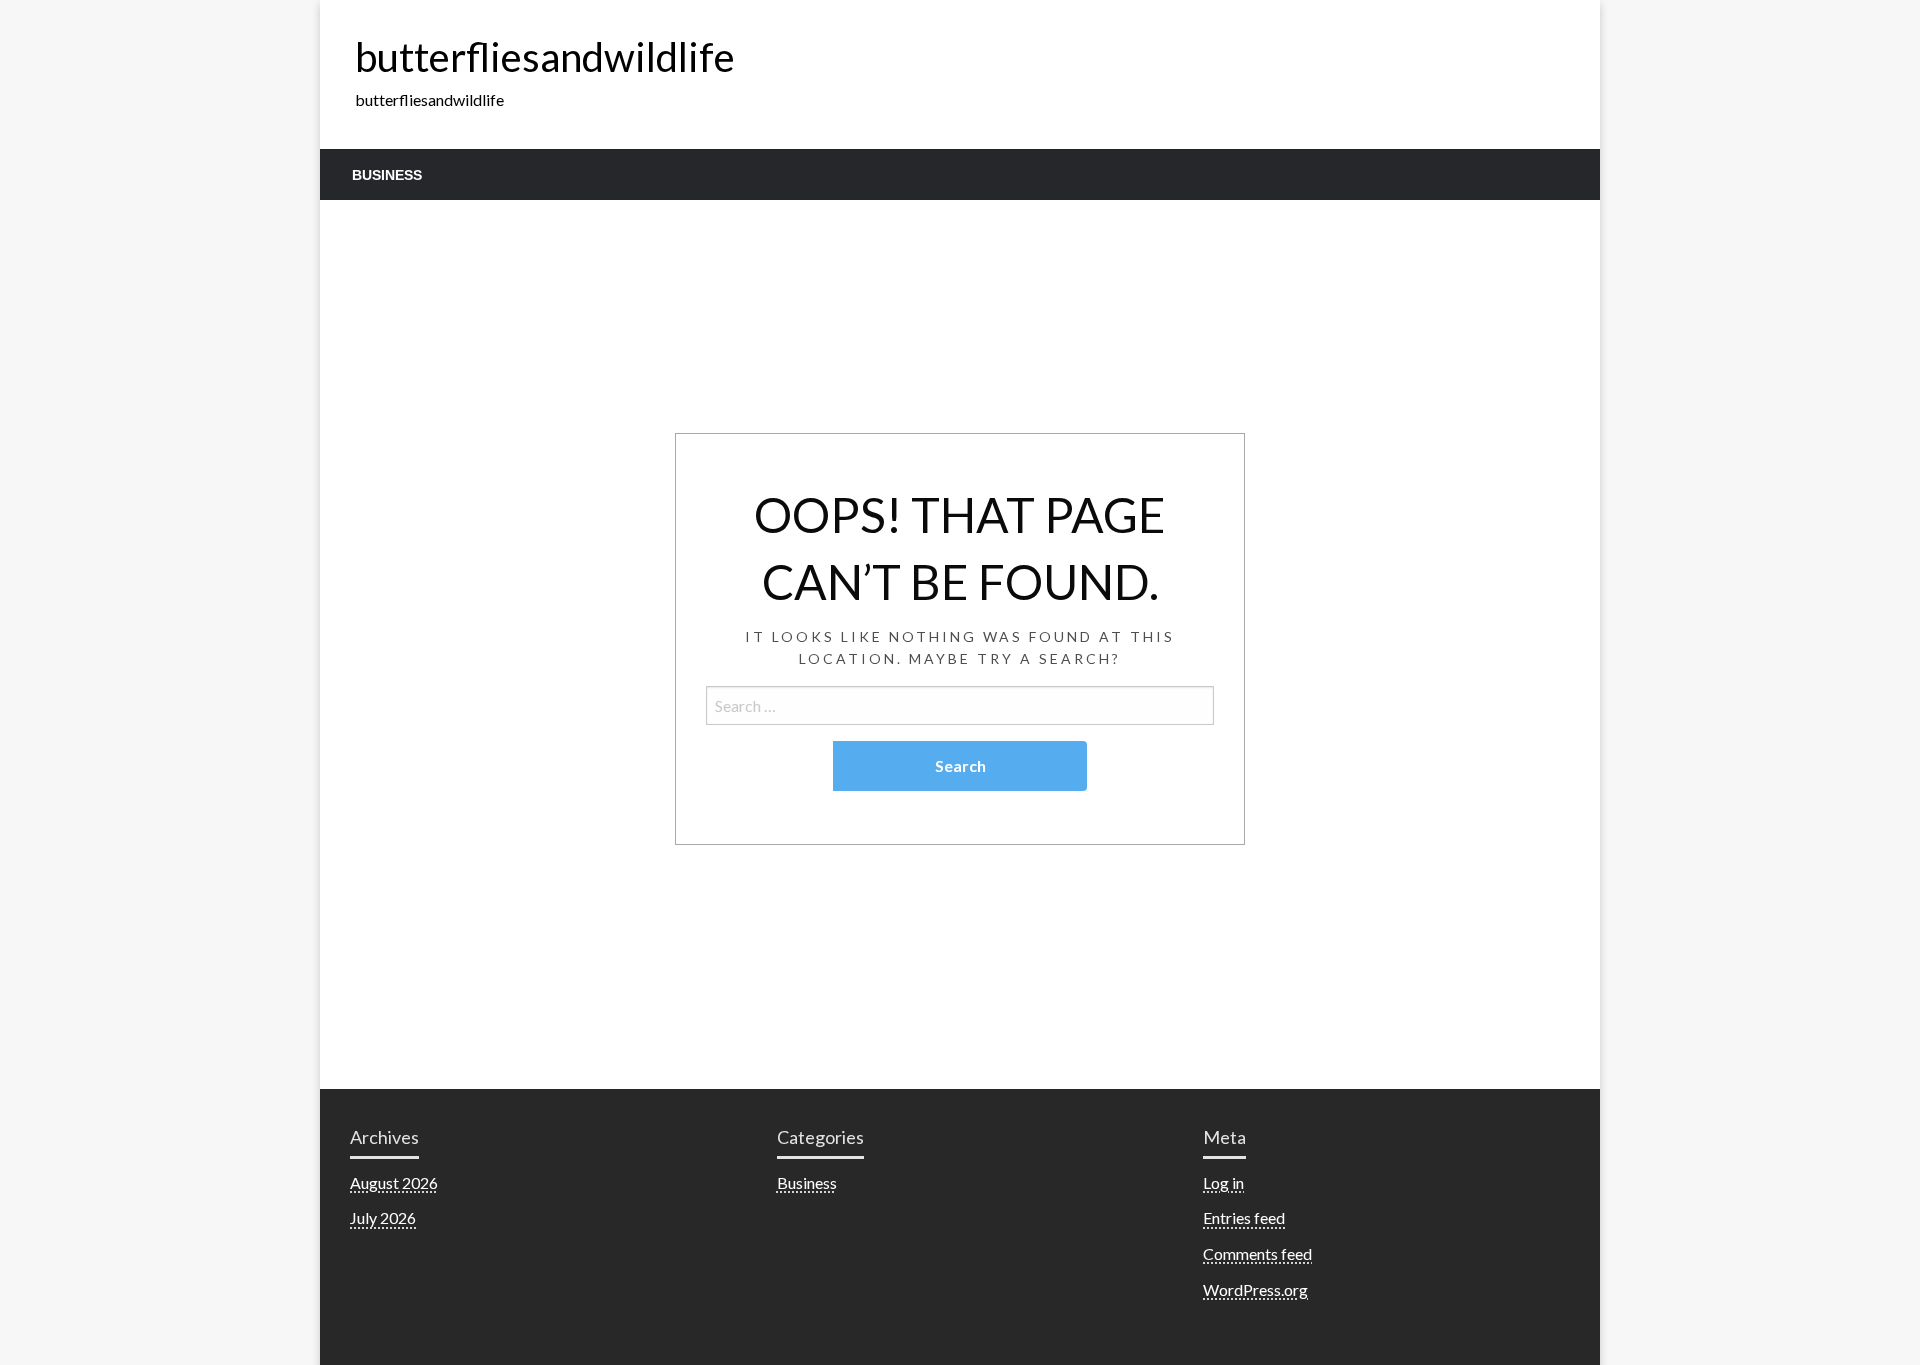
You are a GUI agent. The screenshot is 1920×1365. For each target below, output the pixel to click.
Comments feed (1257, 1253)
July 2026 (383, 1217)
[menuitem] (387, 175)
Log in (1223, 1182)
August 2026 (394, 1182)
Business (387, 175)
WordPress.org (1255, 1289)
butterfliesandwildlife (545, 57)
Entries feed (1244, 1217)
